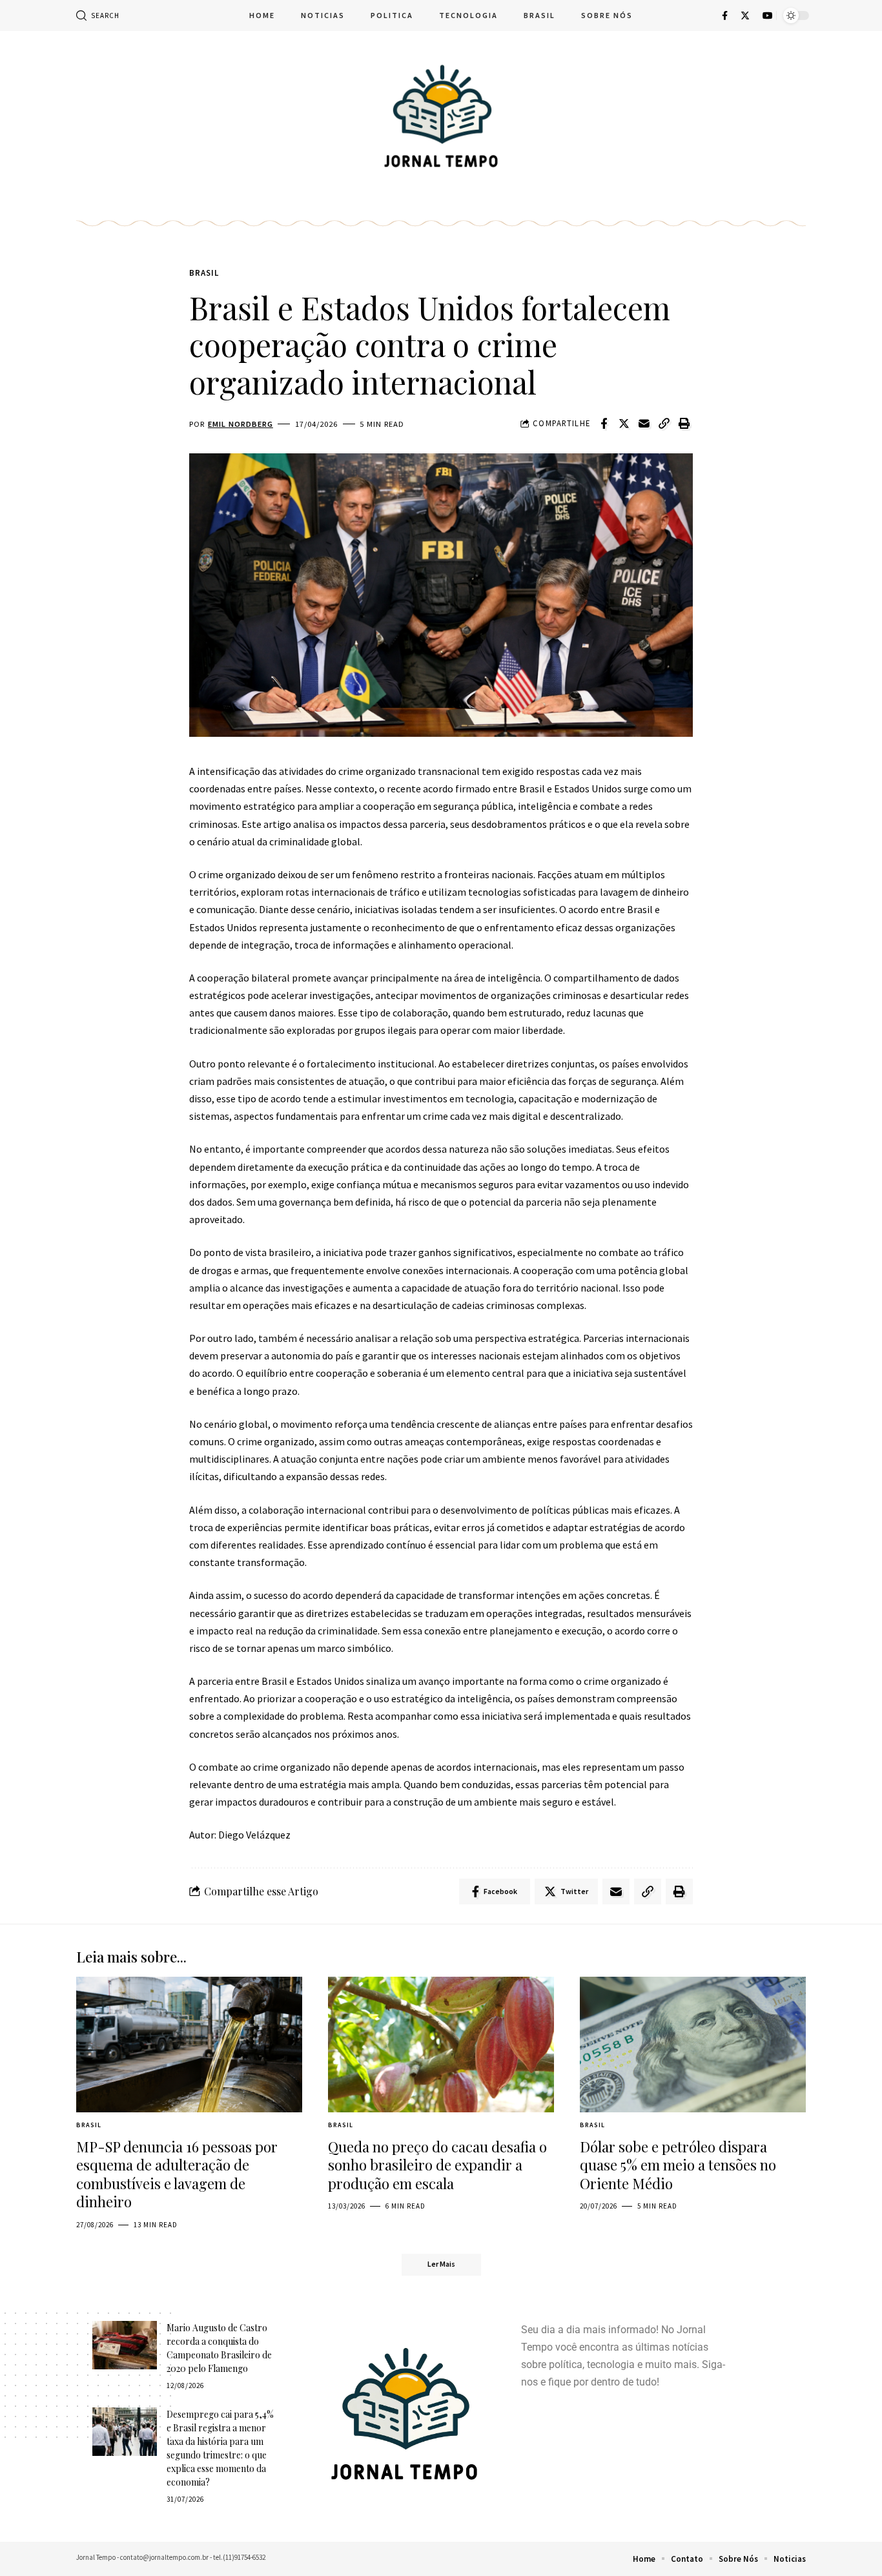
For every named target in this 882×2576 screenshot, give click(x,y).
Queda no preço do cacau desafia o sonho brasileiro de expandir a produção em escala (437, 2165)
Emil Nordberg (241, 424)
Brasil (204, 273)
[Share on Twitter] (624, 424)
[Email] (644, 424)
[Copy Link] (664, 424)
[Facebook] (725, 15)
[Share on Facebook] (604, 424)
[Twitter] (745, 15)
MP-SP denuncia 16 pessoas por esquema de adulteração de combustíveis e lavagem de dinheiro (177, 2174)
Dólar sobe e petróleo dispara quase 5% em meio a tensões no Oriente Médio (678, 2165)
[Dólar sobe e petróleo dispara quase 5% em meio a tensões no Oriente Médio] (693, 2045)
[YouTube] (768, 15)
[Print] (684, 424)
